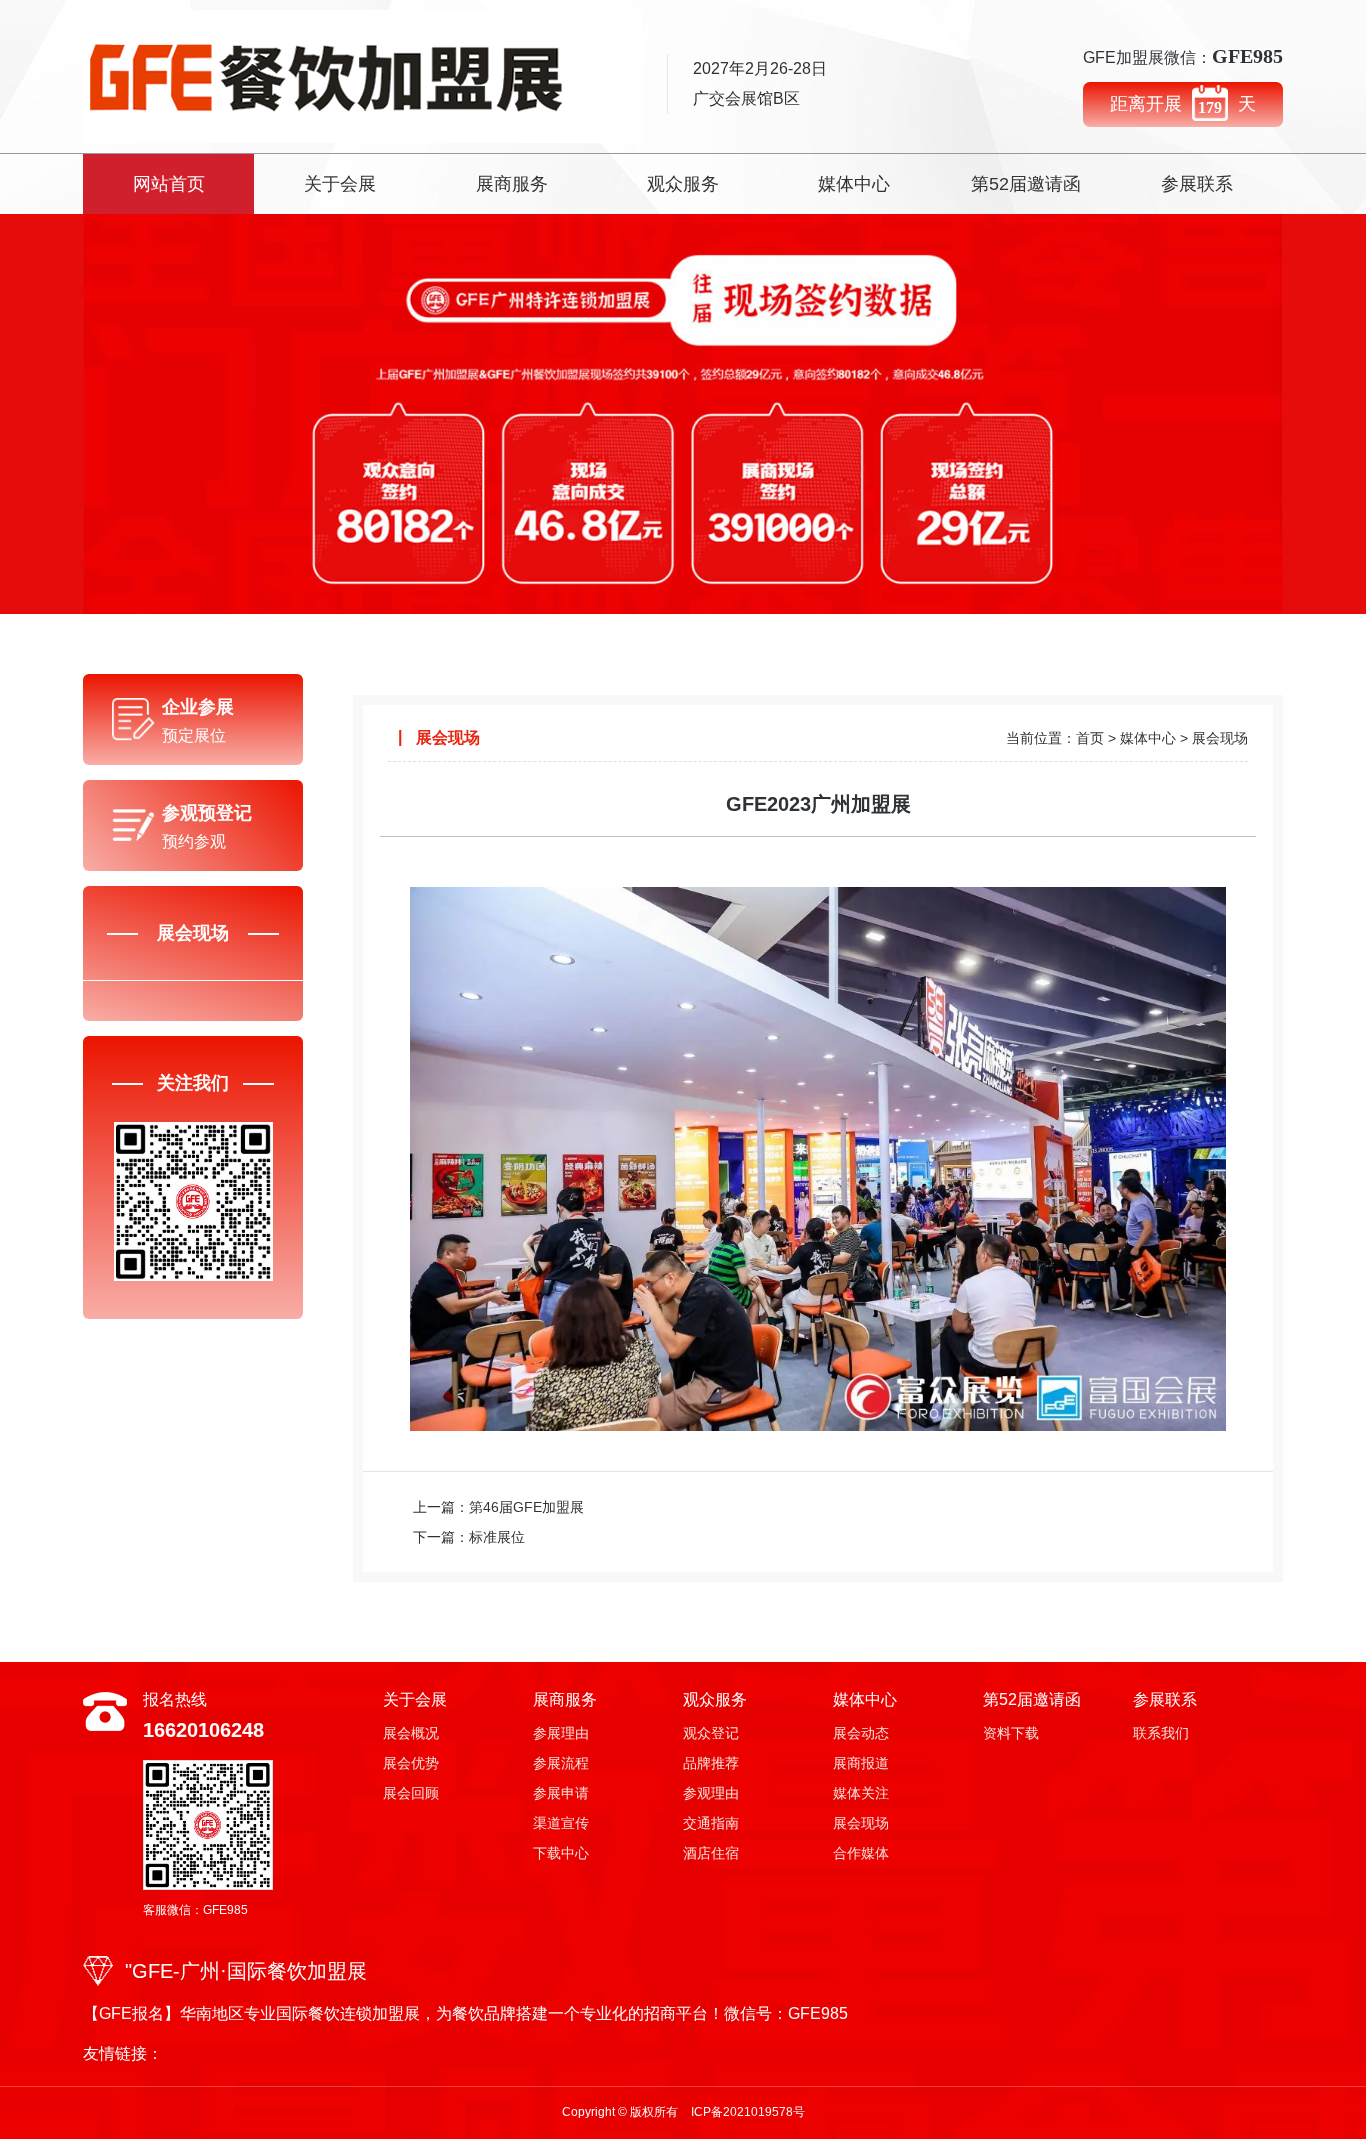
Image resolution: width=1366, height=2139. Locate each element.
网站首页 (169, 184)
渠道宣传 (561, 1823)
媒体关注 (861, 1793)
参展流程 (561, 1763)
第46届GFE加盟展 (526, 1507)
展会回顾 (411, 1793)
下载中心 (561, 1853)
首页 (1090, 738)
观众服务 (683, 184)
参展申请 (561, 1793)
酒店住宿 (711, 1853)
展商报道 (861, 1763)
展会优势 (411, 1763)
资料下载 (1011, 1733)
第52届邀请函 (1026, 184)
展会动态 (861, 1733)
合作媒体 (861, 1853)
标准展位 (497, 1537)
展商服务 (512, 184)
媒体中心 (854, 184)
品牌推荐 (711, 1763)
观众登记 (711, 1733)
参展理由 (561, 1733)
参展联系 (1197, 184)
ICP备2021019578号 (748, 2112)
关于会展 (340, 184)
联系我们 (1161, 1733)
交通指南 (711, 1823)
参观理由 (711, 1793)
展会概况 (411, 1733)
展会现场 (1220, 738)
